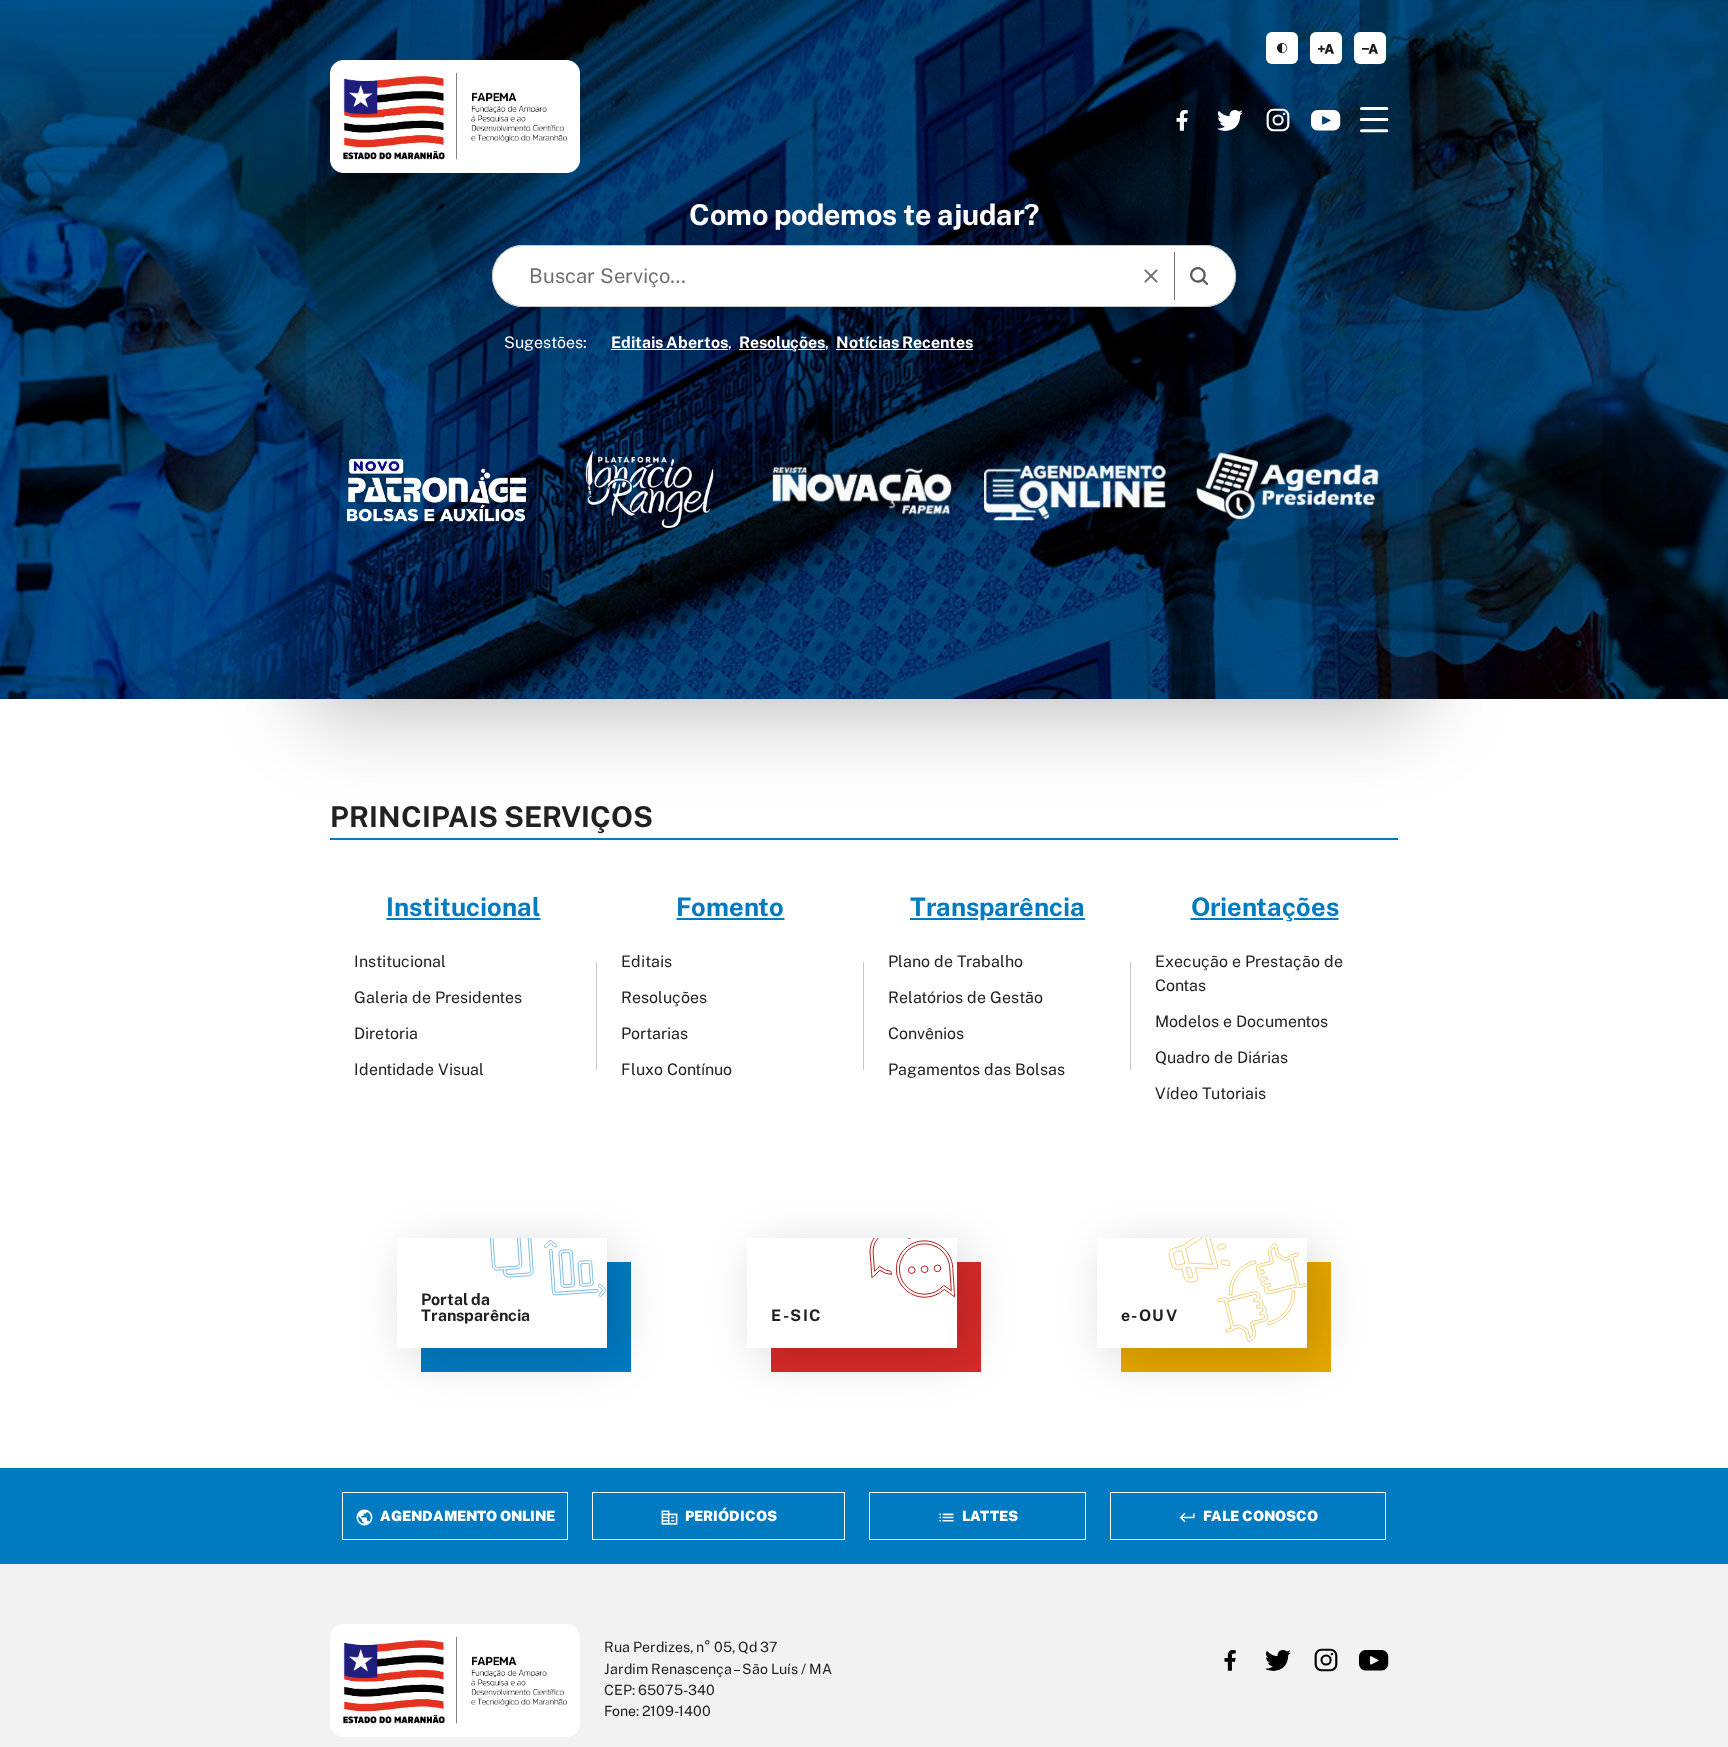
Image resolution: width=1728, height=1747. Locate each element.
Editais (646, 961)
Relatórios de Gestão (965, 997)
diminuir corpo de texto (1370, 48)
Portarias (654, 1033)
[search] (1199, 276)
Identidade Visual (419, 1069)
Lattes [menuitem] (988, 1515)
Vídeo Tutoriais (1210, 1093)
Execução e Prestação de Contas (1249, 973)
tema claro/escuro (1282, 48)
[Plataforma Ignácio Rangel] (649, 489)
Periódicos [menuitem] (729, 1515)
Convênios (926, 1033)
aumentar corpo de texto (1326, 48)
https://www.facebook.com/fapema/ (1182, 120)
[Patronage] (436, 495)
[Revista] (862, 490)
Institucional (400, 961)
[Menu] (1374, 120)
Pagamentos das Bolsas (976, 1069)
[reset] (1151, 276)
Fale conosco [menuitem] (1259, 1515)
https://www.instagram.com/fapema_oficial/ (1278, 120)
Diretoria (386, 1033)
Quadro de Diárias (1221, 1057)
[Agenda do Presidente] (1287, 485)
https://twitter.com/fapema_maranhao (1230, 120)
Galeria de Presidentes (438, 997)
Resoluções (782, 342)
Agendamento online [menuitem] (466, 1515)
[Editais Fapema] (1074, 486)
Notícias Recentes (904, 342)
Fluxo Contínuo (676, 1069)
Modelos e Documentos (1241, 1021)
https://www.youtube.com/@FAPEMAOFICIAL (1326, 120)
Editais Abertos (669, 342)
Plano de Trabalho (955, 961)
